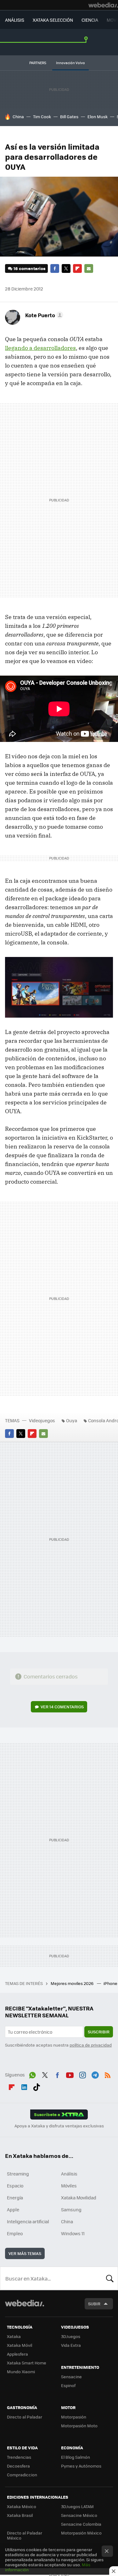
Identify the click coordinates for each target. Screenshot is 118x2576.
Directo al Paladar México (25, 2535)
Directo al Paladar (25, 2417)
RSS (108, 2074)
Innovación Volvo (70, 63)
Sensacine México (79, 2515)
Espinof (68, 2385)
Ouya (72, 1420)
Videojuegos (42, 1420)
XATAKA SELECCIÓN (53, 20)
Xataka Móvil (20, 2345)
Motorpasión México (81, 2533)
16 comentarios (29, 268)
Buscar (110, 2278)
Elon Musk (98, 116)
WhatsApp (32, 2074)
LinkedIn (24, 2086)
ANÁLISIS (15, 20)
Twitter (66, 268)
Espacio (15, 2186)
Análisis (69, 2174)
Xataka (14, 2336)
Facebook (55, 268)
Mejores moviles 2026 (73, 1983)
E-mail (89, 268)
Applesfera (17, 2354)
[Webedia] (103, 5)
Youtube (70, 2074)
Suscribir (99, 2032)
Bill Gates (69, 116)
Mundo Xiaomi (21, 2371)
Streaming (18, 2174)
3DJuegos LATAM (77, 2506)
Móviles (69, 2186)
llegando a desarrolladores (40, 348)
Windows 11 (73, 2233)
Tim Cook (42, 116)
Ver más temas (25, 2253)
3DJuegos (71, 2336)
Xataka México (22, 2506)
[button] (43, 315)
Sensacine (71, 2377)
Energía (15, 2197)
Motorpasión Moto (79, 2426)
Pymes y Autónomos (81, 2466)
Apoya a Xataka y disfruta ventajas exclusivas (59, 2126)
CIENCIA (90, 20)
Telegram (95, 2074)
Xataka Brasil (20, 2515)
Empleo (15, 2233)
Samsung (71, 2209)
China (18, 116)
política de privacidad (91, 2045)
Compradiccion (22, 2475)
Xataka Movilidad (79, 2197)
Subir (94, 2304)
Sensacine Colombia (81, 2524)
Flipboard (77, 268)
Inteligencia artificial (28, 2221)
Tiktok (37, 2086)
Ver (62, 1707)
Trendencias (19, 2457)
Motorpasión (74, 2417)
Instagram (82, 2074)
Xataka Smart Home (27, 2363)
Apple (13, 2209)
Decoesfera (18, 2466)
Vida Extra (71, 2345)
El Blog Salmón (76, 2457)
